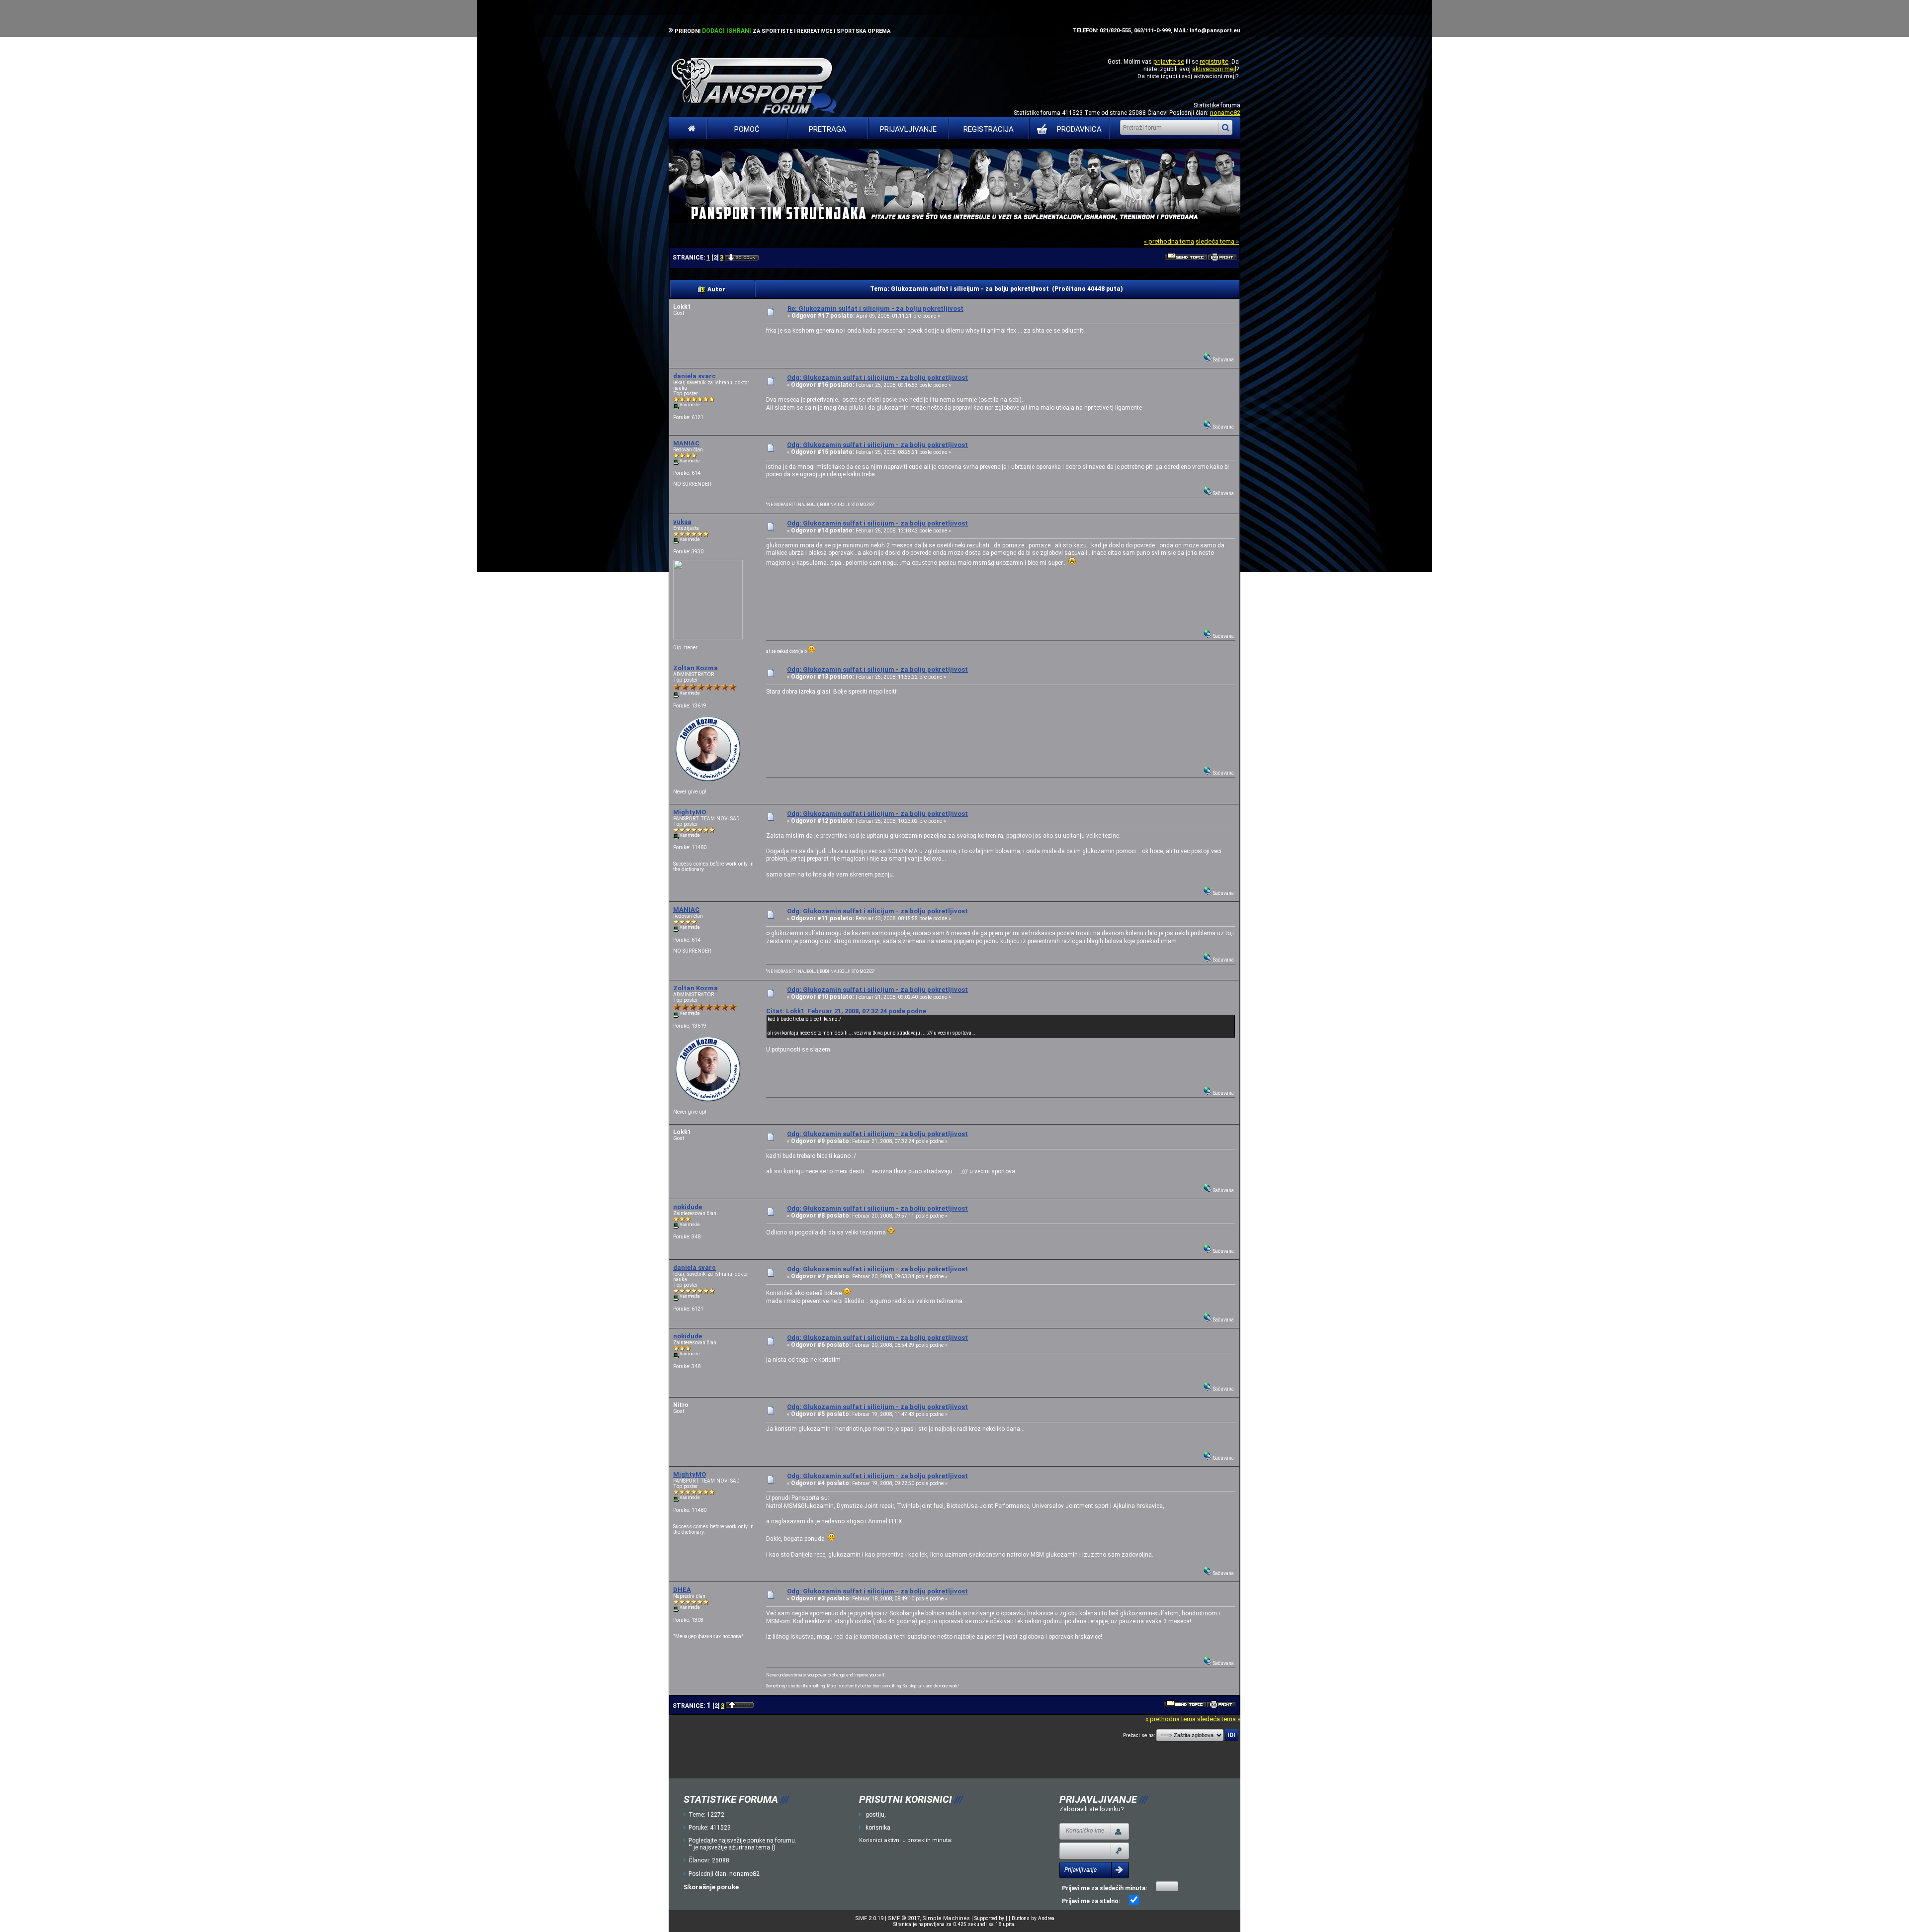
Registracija (989, 129)
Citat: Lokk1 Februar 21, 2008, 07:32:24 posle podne (846, 1011)
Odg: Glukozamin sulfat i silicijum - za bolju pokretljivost (877, 378)
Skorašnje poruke (711, 1887)
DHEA (682, 1590)
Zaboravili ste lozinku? (1092, 1809)
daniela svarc (694, 376)
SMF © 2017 (904, 1918)
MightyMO (690, 812)
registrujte (1214, 61)
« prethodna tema (1169, 241)
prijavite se (1169, 61)
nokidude (688, 1207)
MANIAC (686, 443)
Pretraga (827, 129)
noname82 (1225, 113)
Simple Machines (946, 1918)
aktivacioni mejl (1214, 69)
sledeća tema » (1217, 241)
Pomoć (747, 129)
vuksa (682, 522)
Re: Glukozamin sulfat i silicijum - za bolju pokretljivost (875, 308)
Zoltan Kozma (695, 668)
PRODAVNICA (1079, 129)
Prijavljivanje (908, 129)
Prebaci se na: (1139, 1735)
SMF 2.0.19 (869, 1918)
